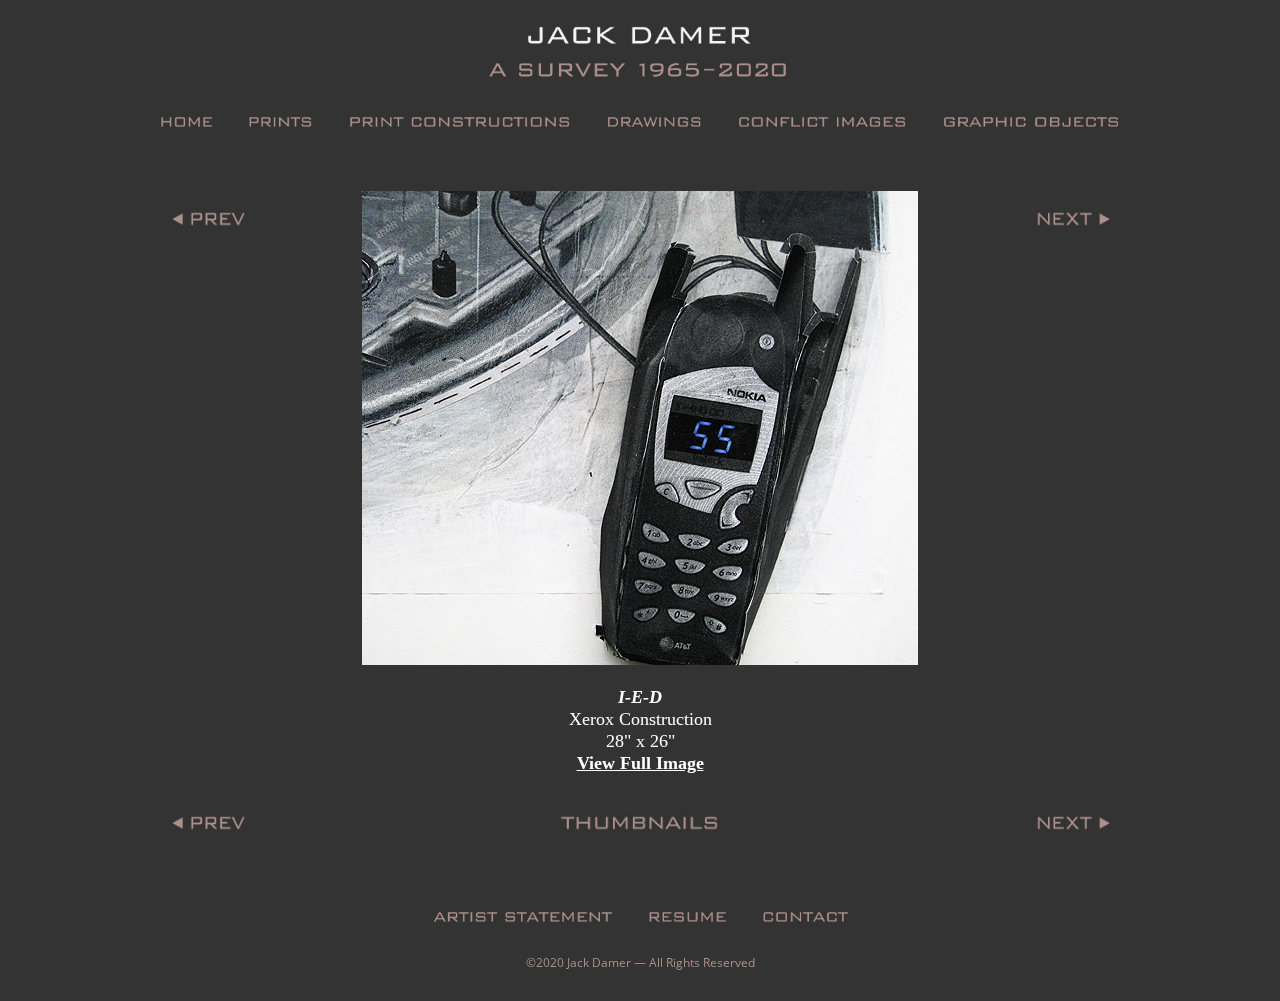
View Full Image (640, 763)
